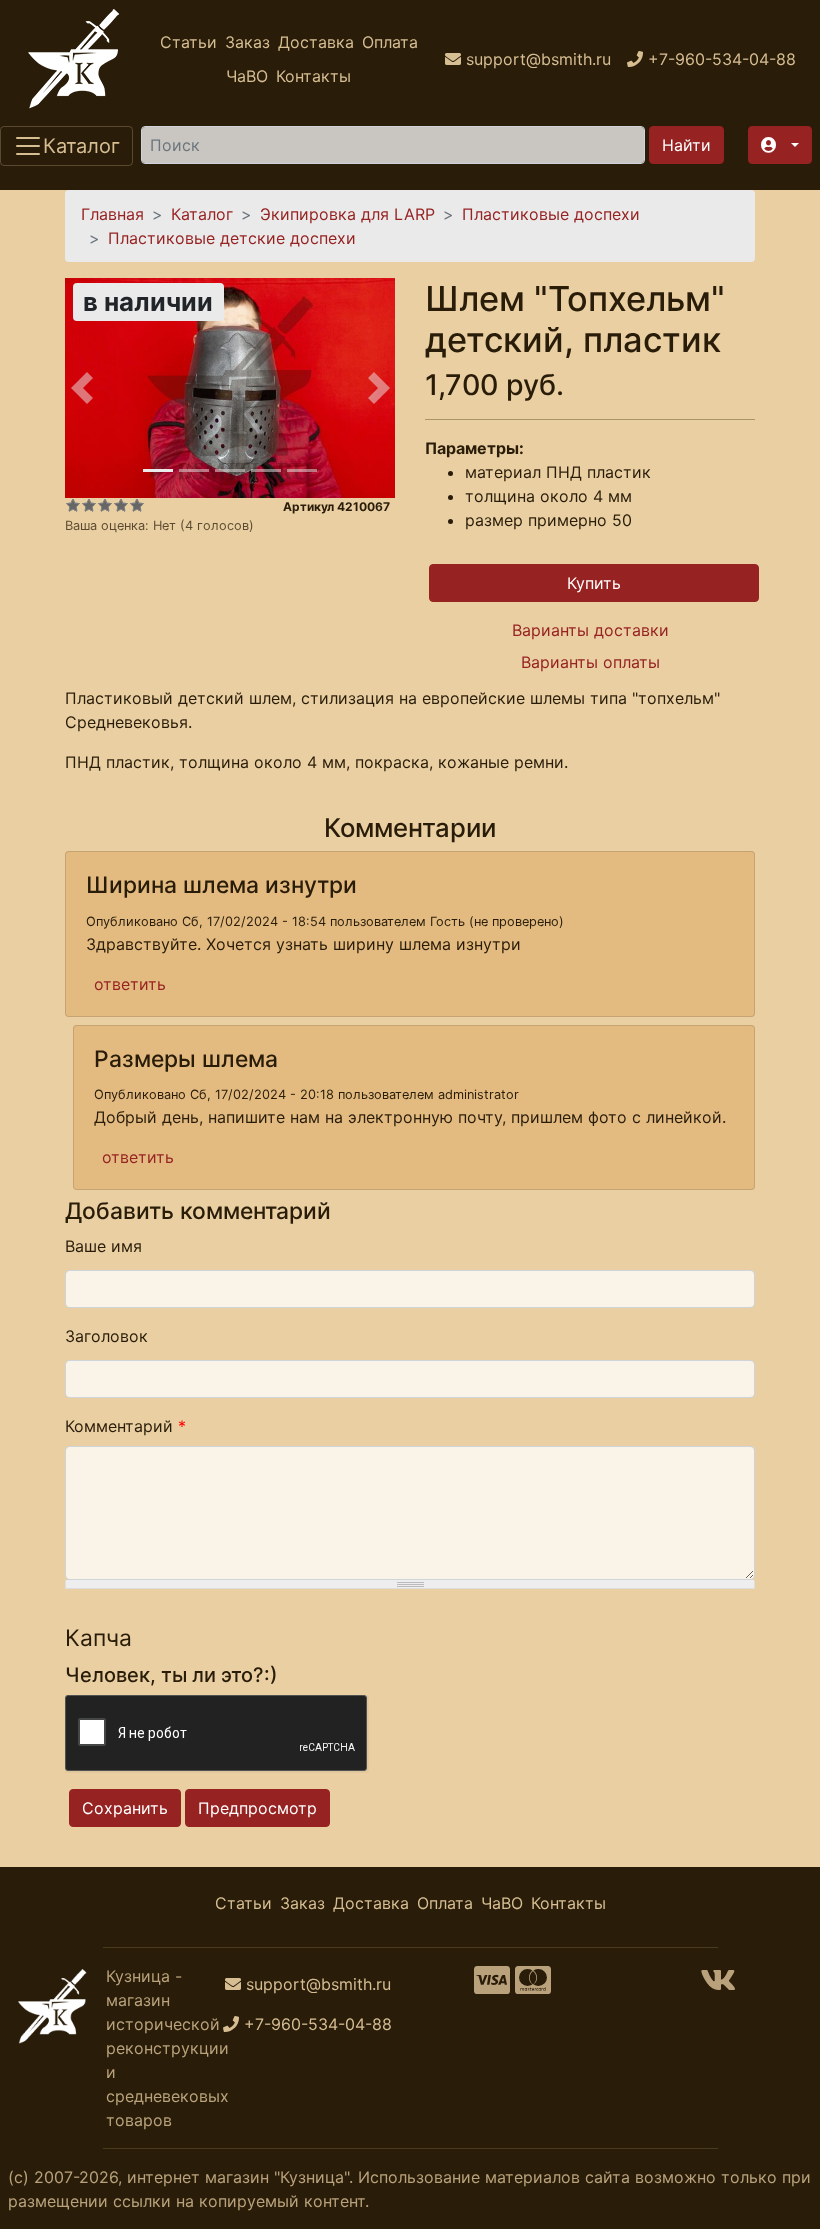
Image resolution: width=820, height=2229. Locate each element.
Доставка (316, 42)
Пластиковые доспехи (551, 214)
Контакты (313, 76)
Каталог (202, 214)
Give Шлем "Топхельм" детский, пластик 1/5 (73, 505)
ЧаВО (247, 76)
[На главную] (74, 59)
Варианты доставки (590, 630)
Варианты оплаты (590, 662)
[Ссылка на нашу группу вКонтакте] (718, 1986)
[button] (780, 145)
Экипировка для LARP (347, 214)
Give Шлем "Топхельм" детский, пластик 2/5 (89, 505)
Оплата (390, 42)
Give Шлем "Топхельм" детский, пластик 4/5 (121, 505)
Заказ (247, 42)
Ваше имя (103, 1246)
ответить (130, 984)
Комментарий (125, 1426)
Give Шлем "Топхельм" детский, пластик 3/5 (105, 505)
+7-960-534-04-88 (318, 2024)
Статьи (188, 42)
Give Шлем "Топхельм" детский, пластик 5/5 (137, 505)
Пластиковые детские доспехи (232, 238)
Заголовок (106, 1336)
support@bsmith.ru (318, 1984)
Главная (112, 214)
